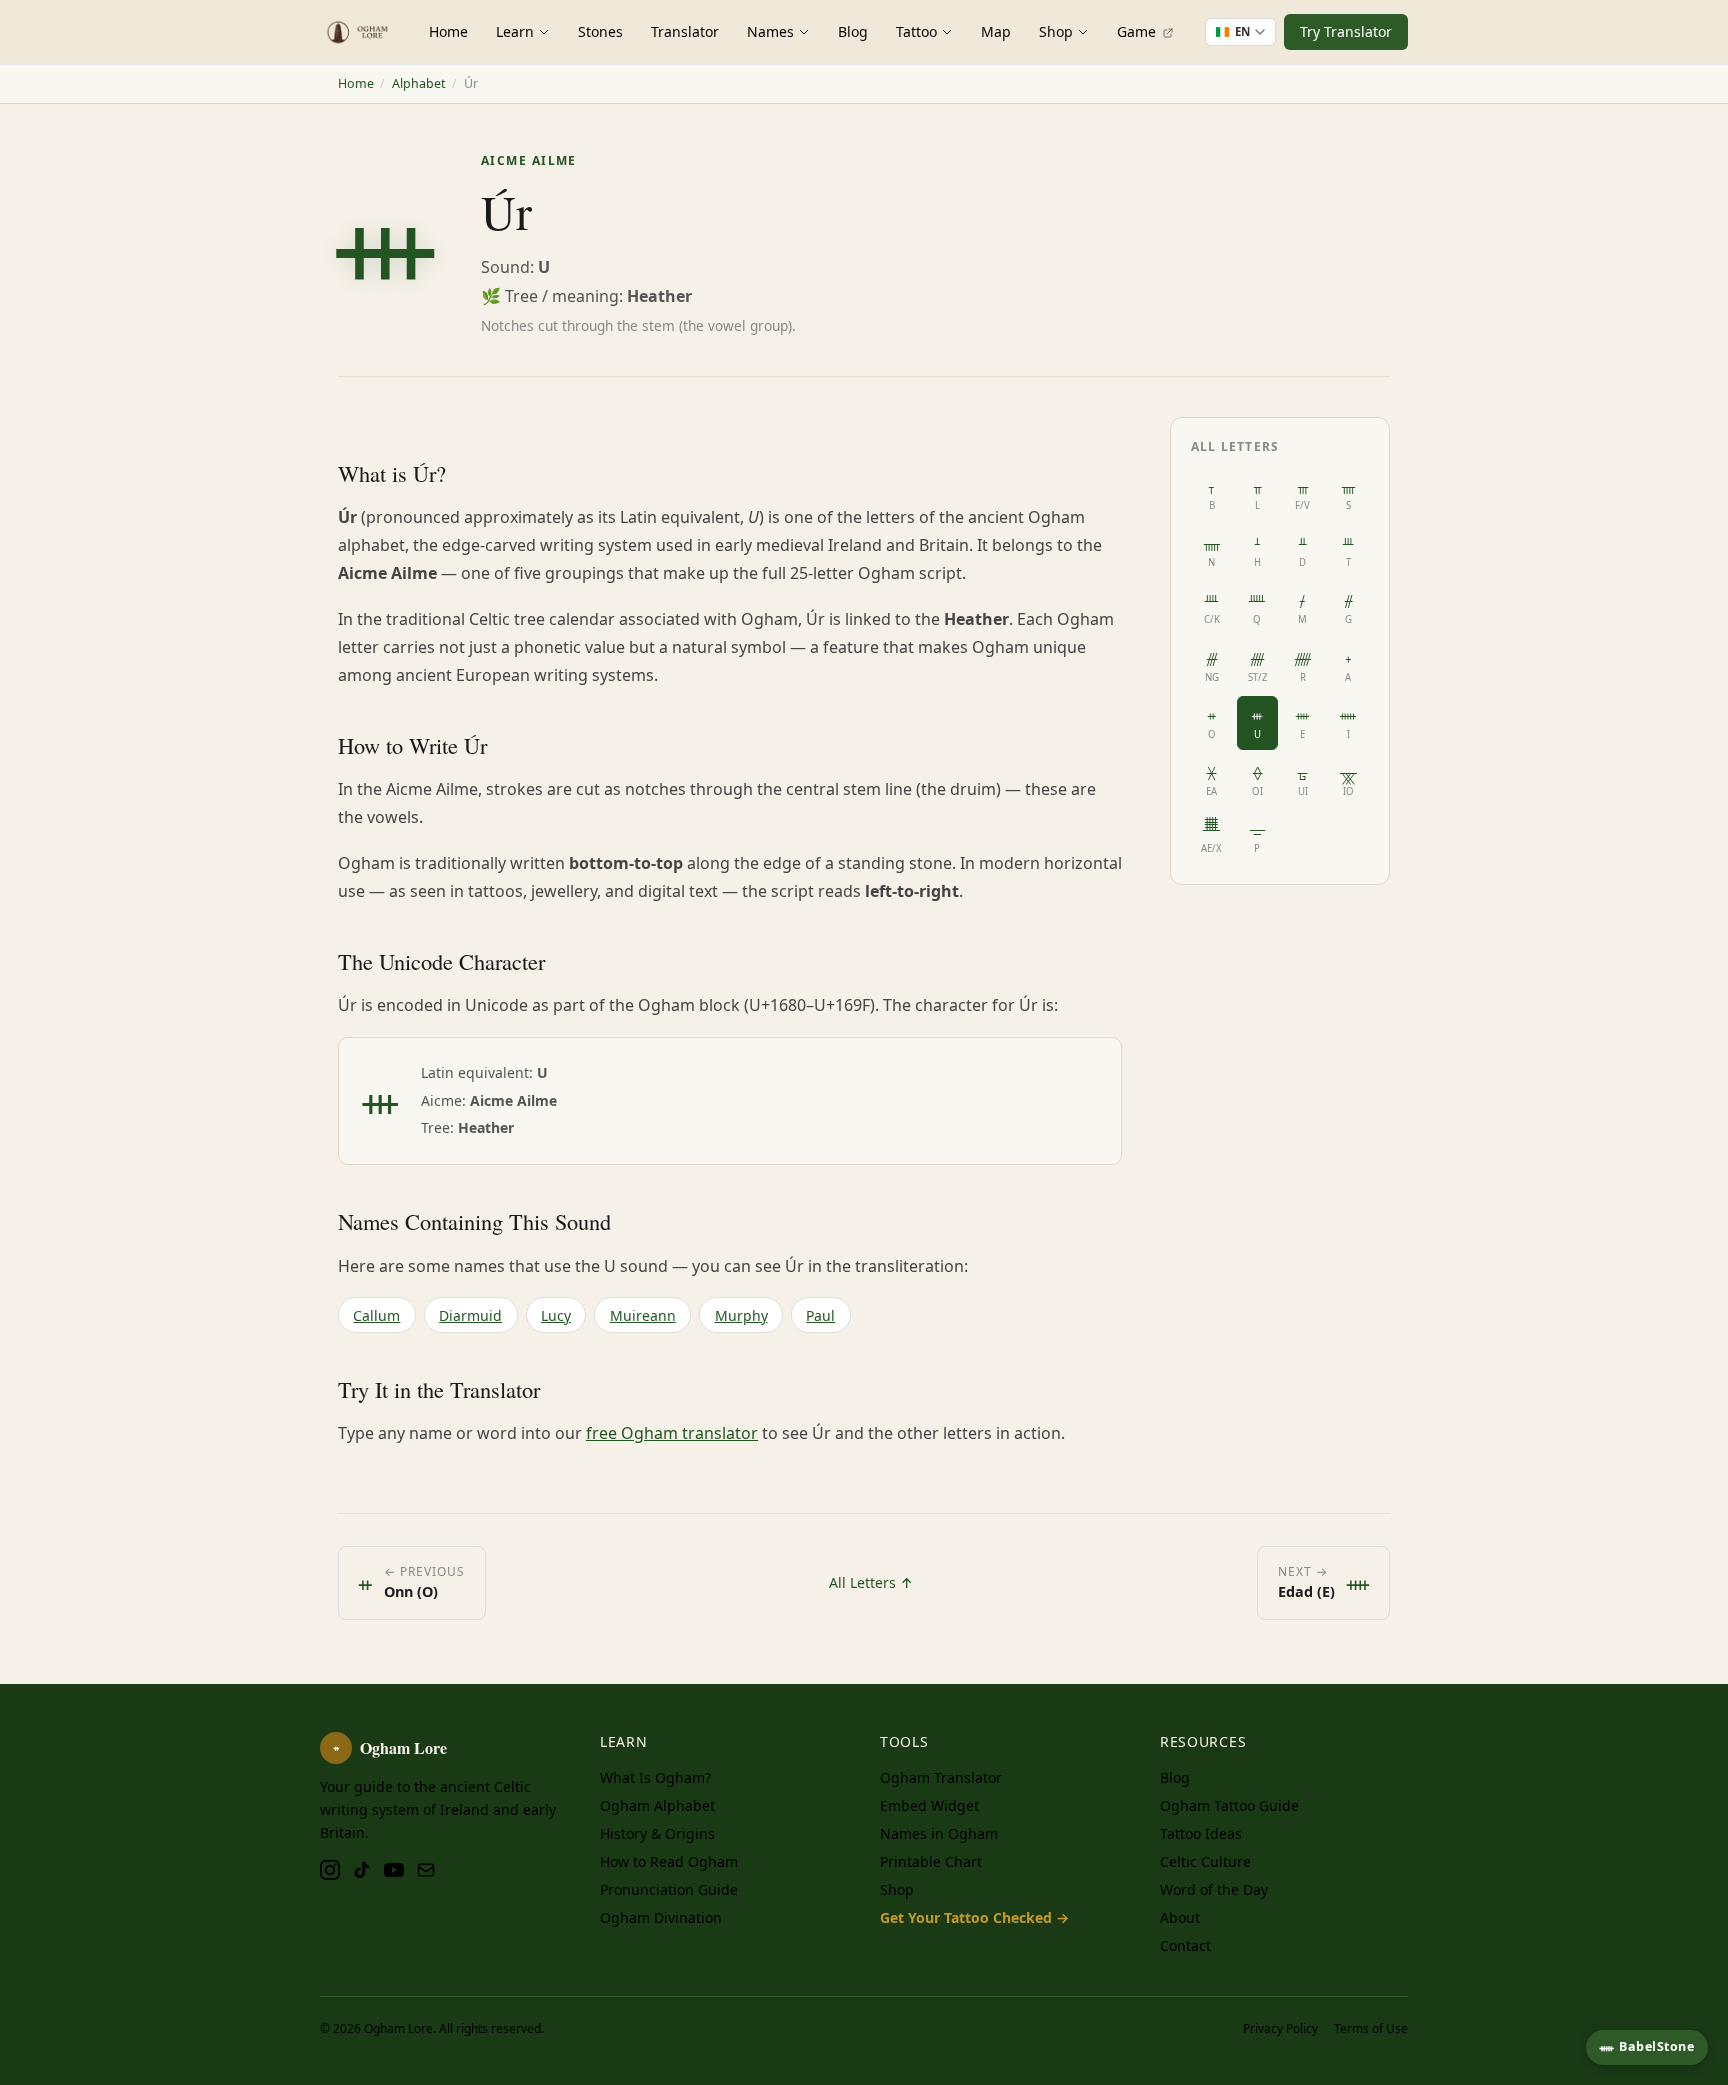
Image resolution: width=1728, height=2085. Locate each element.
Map (996, 31)
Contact (1185, 1945)
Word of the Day (1214, 1889)
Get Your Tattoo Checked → (974, 1917)
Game (1138, 31)
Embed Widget (929, 1805)
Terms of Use (1371, 2029)
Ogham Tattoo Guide (1229, 1805)
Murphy (741, 1315)
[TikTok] (362, 1870)
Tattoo (916, 31)
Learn (515, 31)
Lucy (556, 1315)
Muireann (643, 1315)
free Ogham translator (672, 1433)
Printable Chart (931, 1861)
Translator (685, 31)
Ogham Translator (941, 1777)
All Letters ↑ (871, 1582)
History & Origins (657, 1833)
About (1180, 1917)
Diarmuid (470, 1315)
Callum (376, 1315)
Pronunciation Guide (669, 1889)
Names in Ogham (939, 1833)
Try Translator (1346, 31)
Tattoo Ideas (1201, 1833)
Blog (853, 31)
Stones (600, 31)
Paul (820, 1315)
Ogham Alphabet (657, 1805)
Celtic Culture (1205, 1861)
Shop (1056, 31)
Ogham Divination (661, 1917)
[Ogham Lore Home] (358, 32)
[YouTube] (394, 1870)
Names (770, 31)
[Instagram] (330, 1870)
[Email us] (426, 1870)
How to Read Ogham (669, 1861)
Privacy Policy (1280, 2029)
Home (448, 31)
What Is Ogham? (655, 1777)
